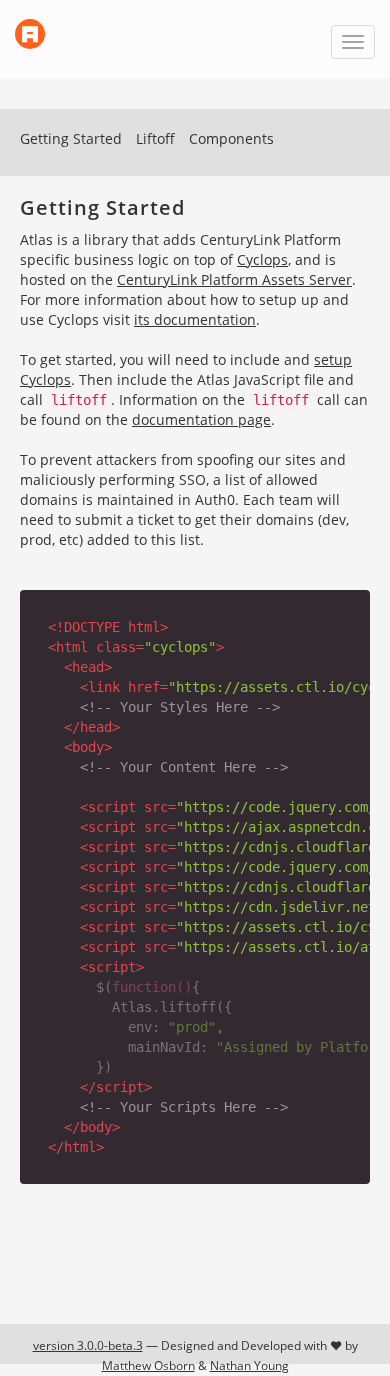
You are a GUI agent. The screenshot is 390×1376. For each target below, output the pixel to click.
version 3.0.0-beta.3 (88, 1345)
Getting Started (71, 138)
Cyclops (262, 259)
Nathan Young (249, 1365)
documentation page (201, 419)
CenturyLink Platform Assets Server (234, 279)
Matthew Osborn (148, 1365)
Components (231, 138)
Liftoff (155, 138)
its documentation (195, 319)
